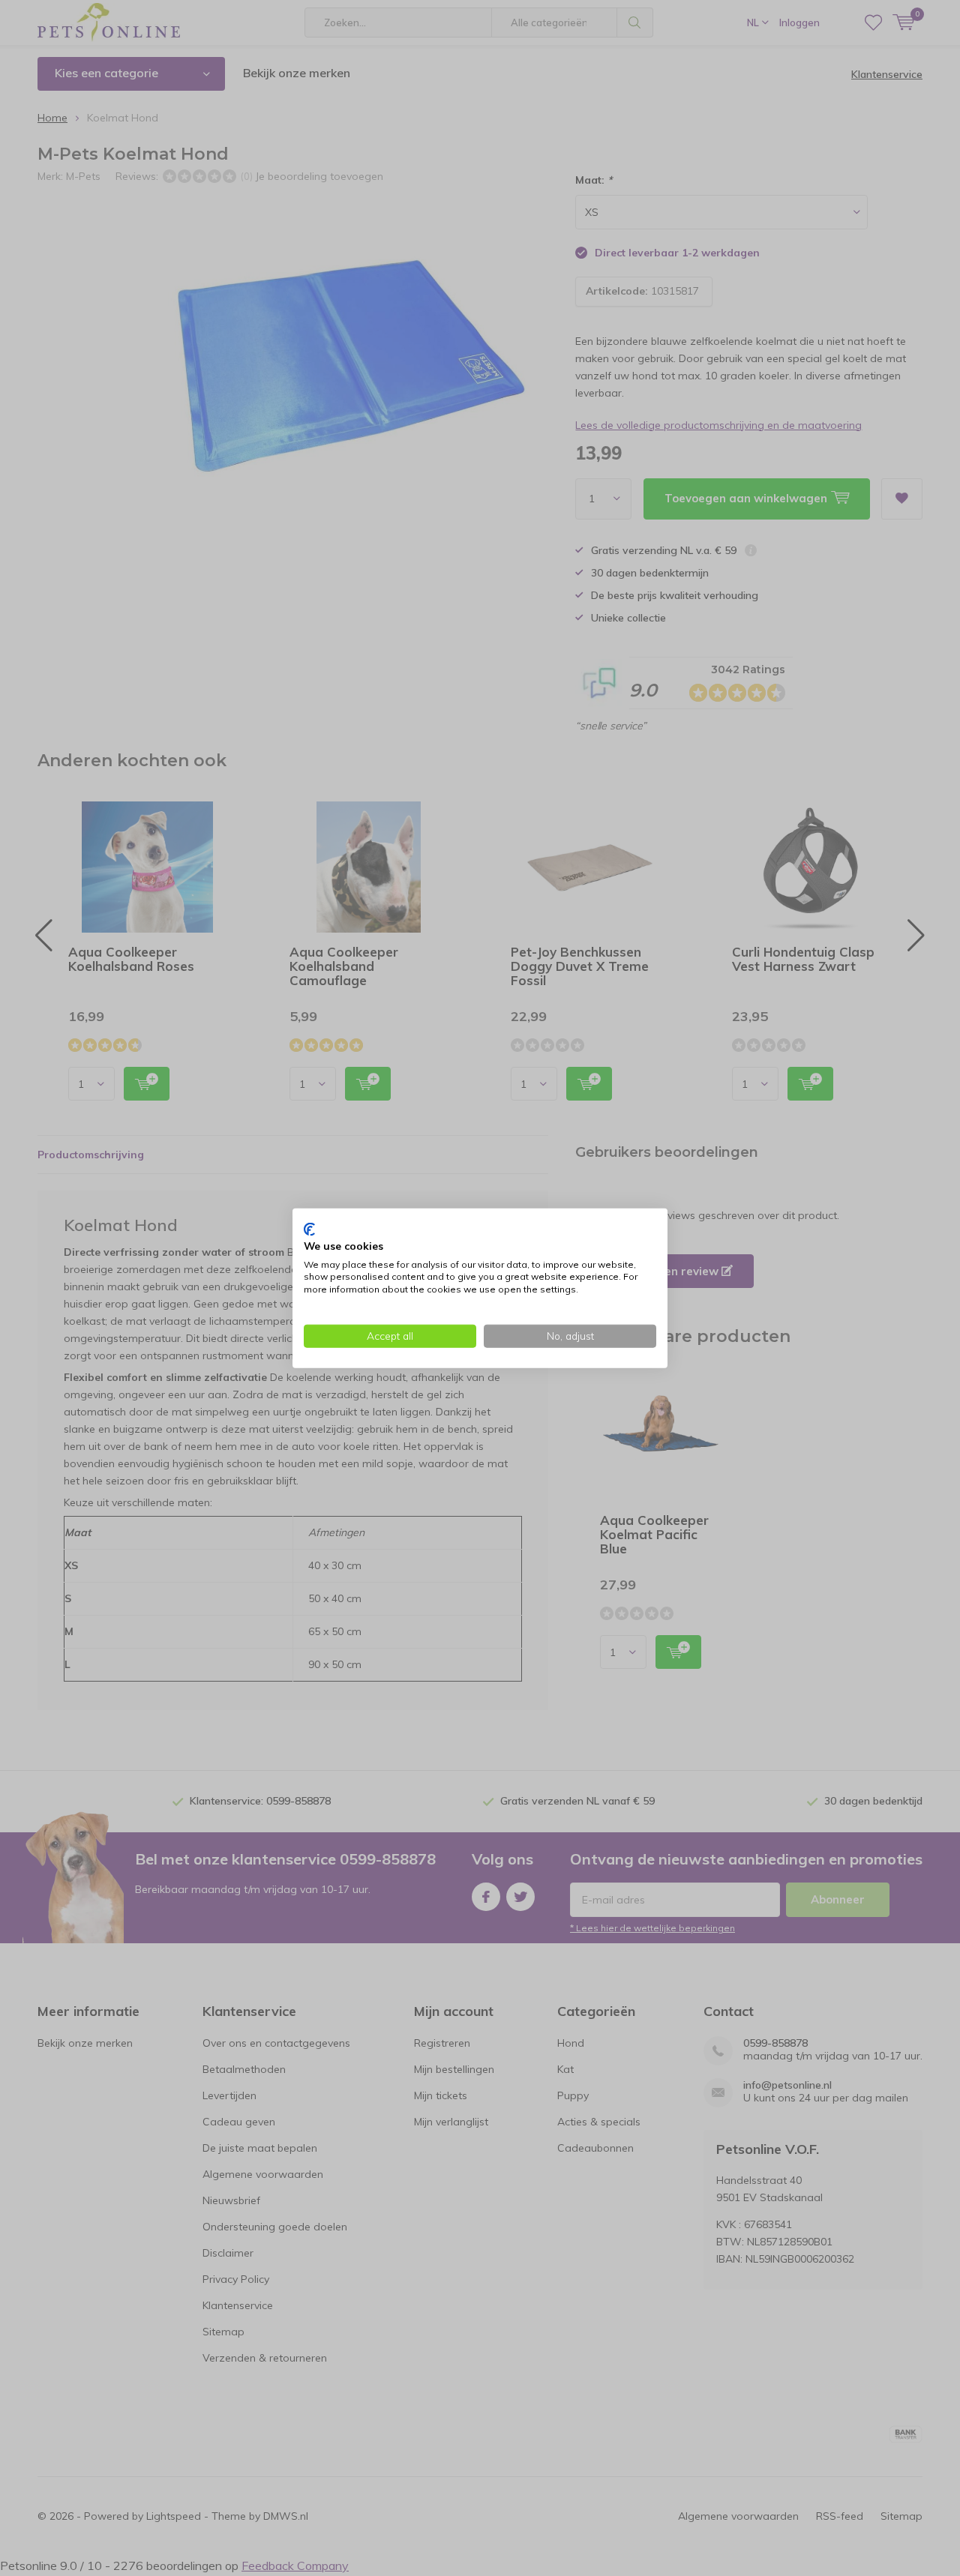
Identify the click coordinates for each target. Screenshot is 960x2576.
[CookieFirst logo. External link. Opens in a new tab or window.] (309, 1230)
